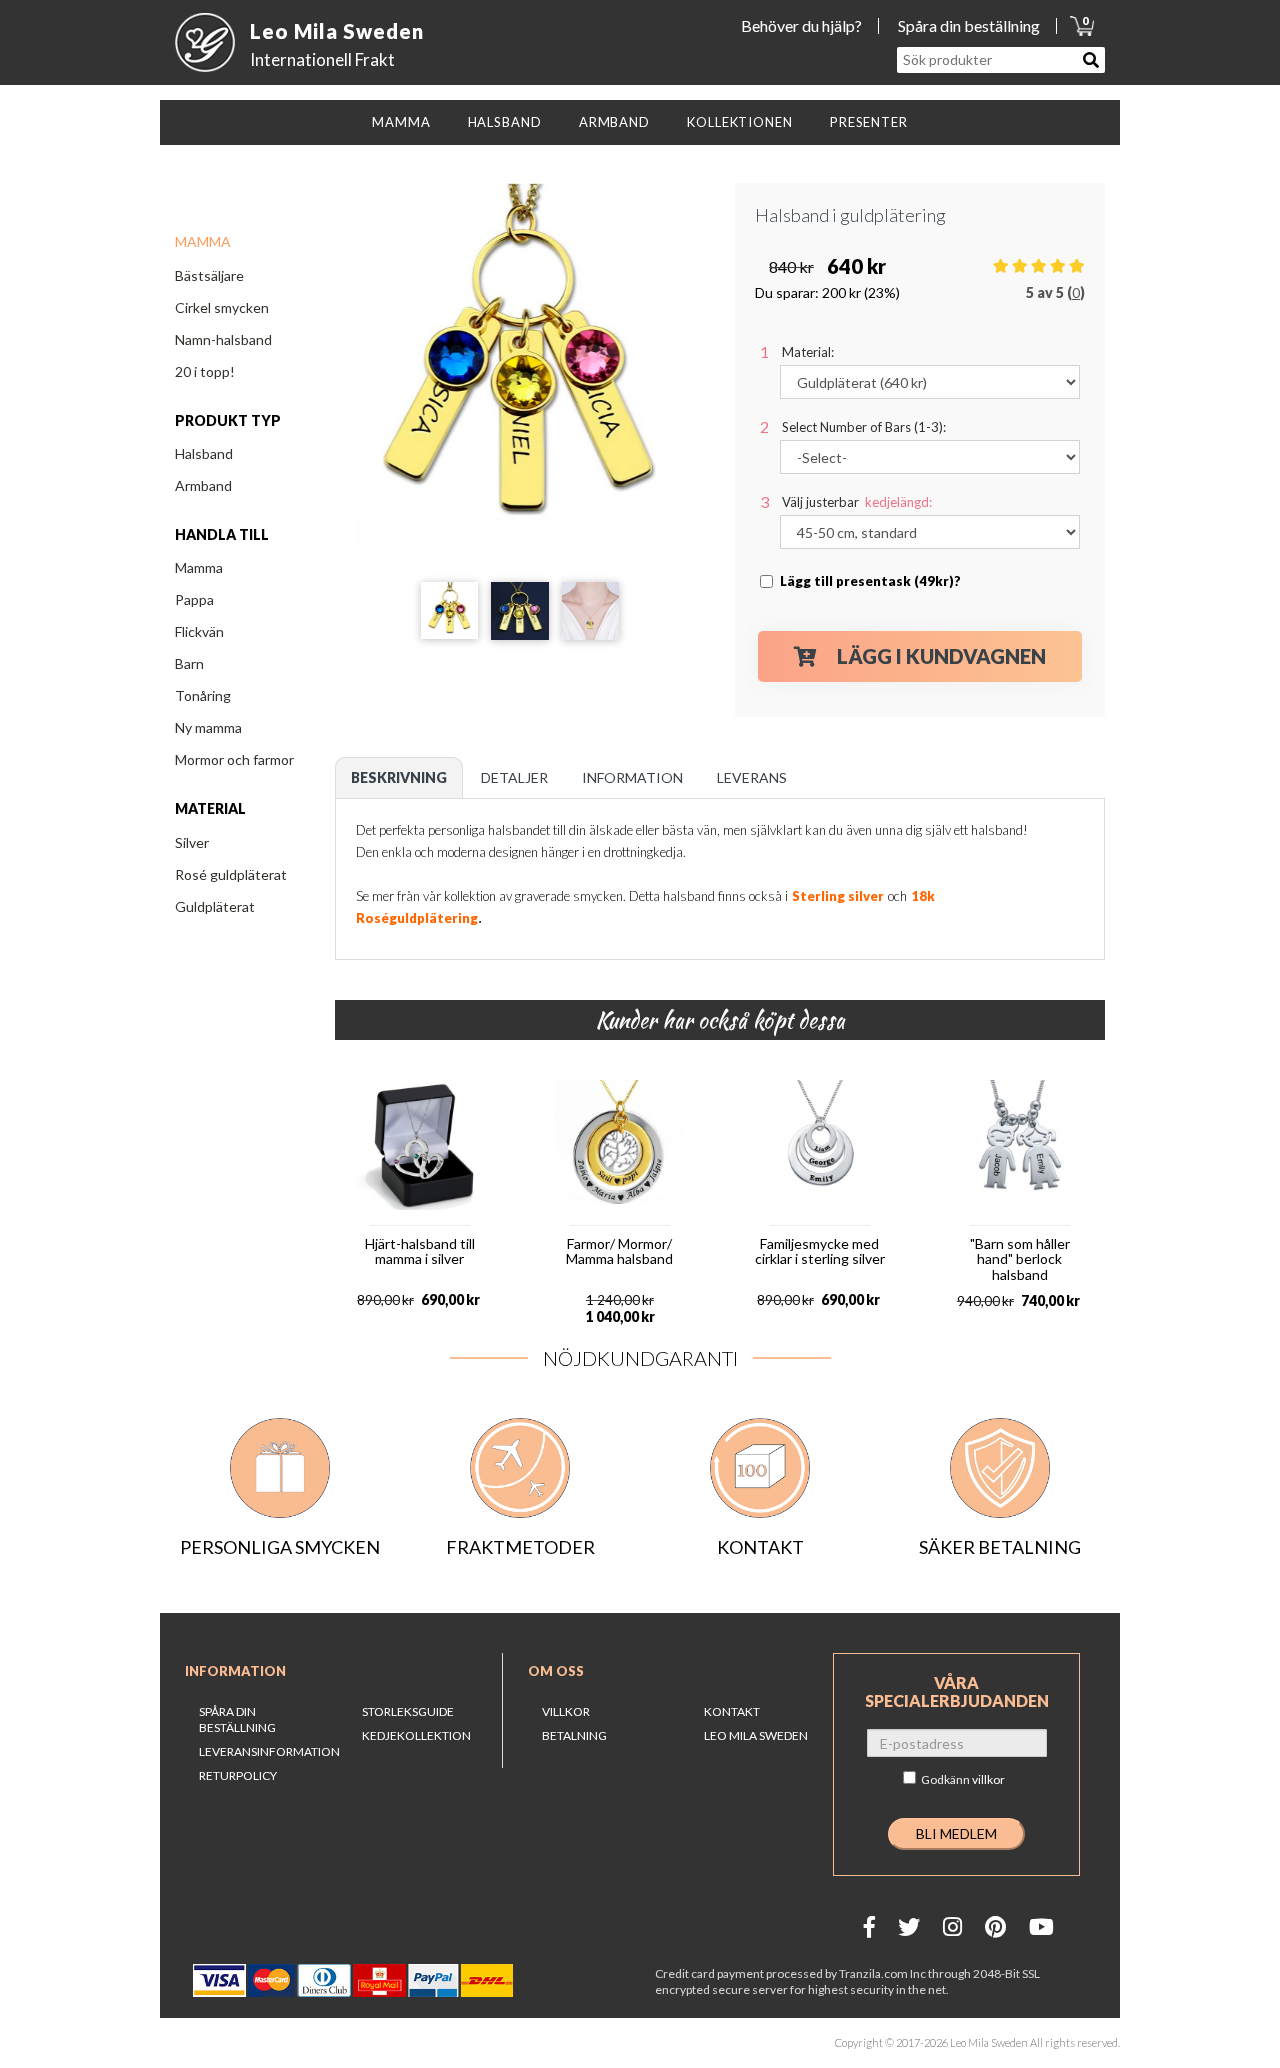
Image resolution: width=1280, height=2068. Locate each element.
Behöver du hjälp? (801, 25)
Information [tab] (632, 777)
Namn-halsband (223, 339)
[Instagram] (952, 1926)
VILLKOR (566, 1711)
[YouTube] (1041, 1926)
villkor (988, 1779)
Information (235, 1671)
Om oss (556, 1671)
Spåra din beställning (969, 25)
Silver (192, 842)
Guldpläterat (215, 906)
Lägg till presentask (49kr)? (870, 581)
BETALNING (574, 1735)
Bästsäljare (209, 275)
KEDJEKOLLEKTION (416, 1735)
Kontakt (732, 1711)
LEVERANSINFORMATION (269, 1751)
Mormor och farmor (234, 759)
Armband (203, 485)
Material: (808, 352)
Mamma (199, 567)
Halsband (204, 453)
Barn (189, 663)
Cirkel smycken (222, 307)
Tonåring (203, 695)
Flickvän (199, 631)
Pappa (194, 599)
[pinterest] (995, 1926)
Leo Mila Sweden (756, 1735)
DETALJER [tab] (514, 777)
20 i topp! (205, 371)
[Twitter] (909, 1926)
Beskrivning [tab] (399, 777)
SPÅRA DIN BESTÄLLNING (237, 1719)
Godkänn (963, 1779)
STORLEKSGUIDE (408, 1711)
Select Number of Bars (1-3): (864, 427)
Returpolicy (238, 1775)
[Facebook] (869, 1926)
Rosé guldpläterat (231, 874)
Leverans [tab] (752, 777)
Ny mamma (208, 727)
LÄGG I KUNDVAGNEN (941, 656)
